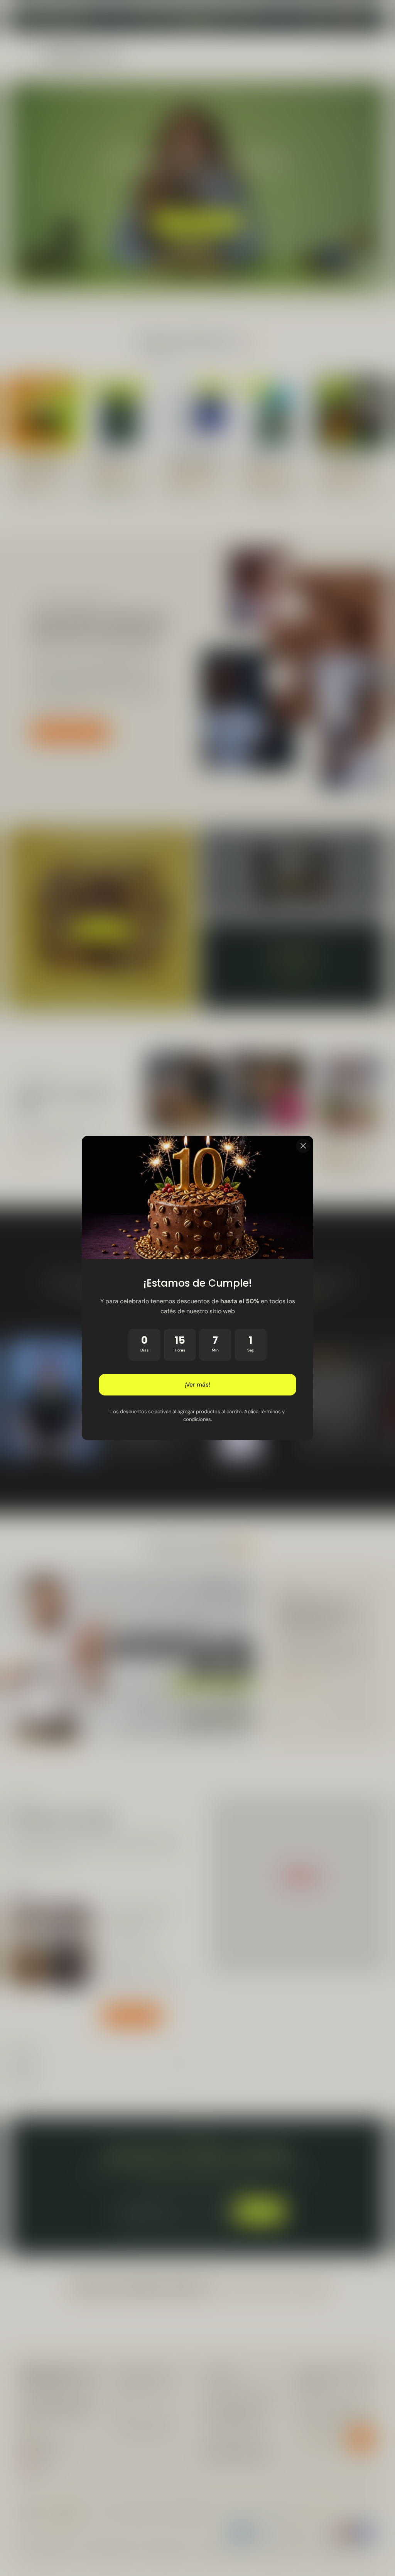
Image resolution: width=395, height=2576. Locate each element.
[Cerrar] (303, 1146)
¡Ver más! (197, 1385)
